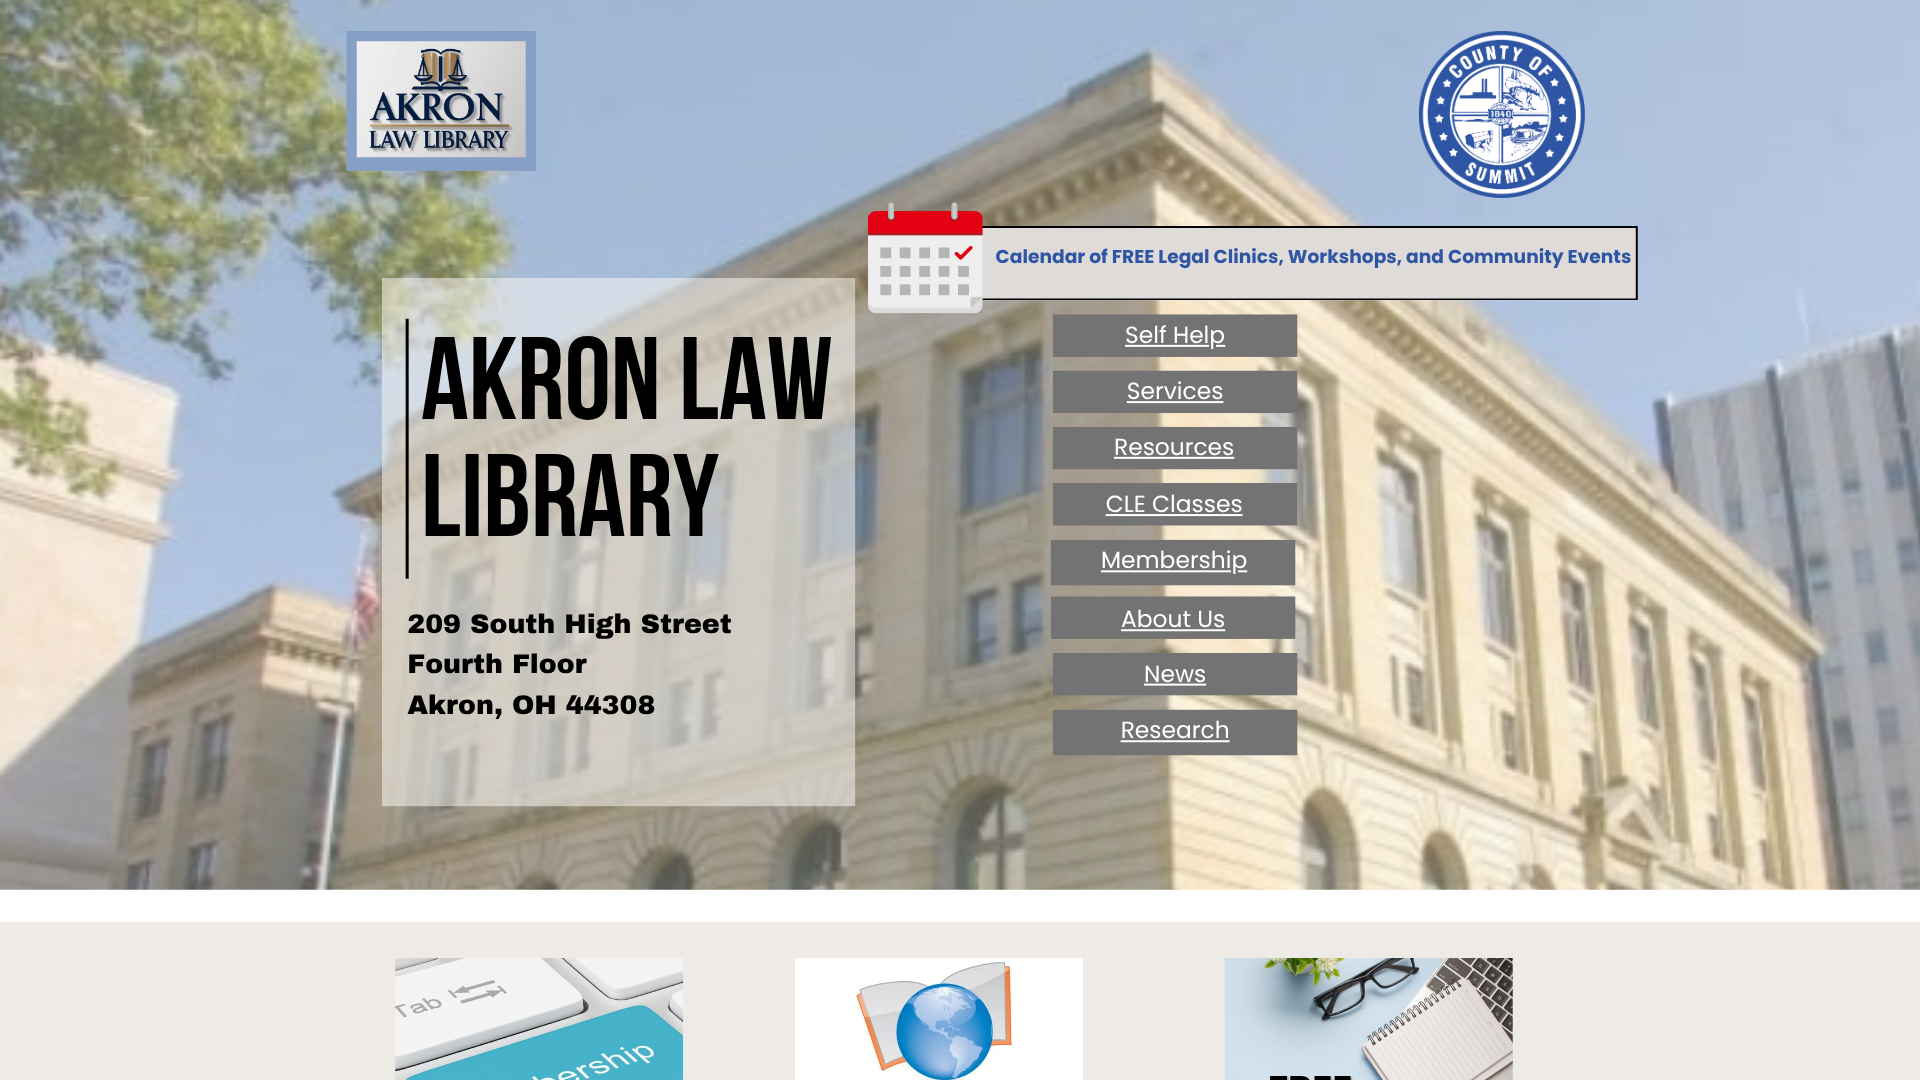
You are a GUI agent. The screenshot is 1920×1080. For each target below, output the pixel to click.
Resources (1174, 447)
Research (1175, 730)
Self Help (1175, 335)
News (1175, 674)
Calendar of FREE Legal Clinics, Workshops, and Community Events (1314, 256)
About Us (1173, 619)
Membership (1174, 560)
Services (1175, 391)
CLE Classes (1174, 504)
